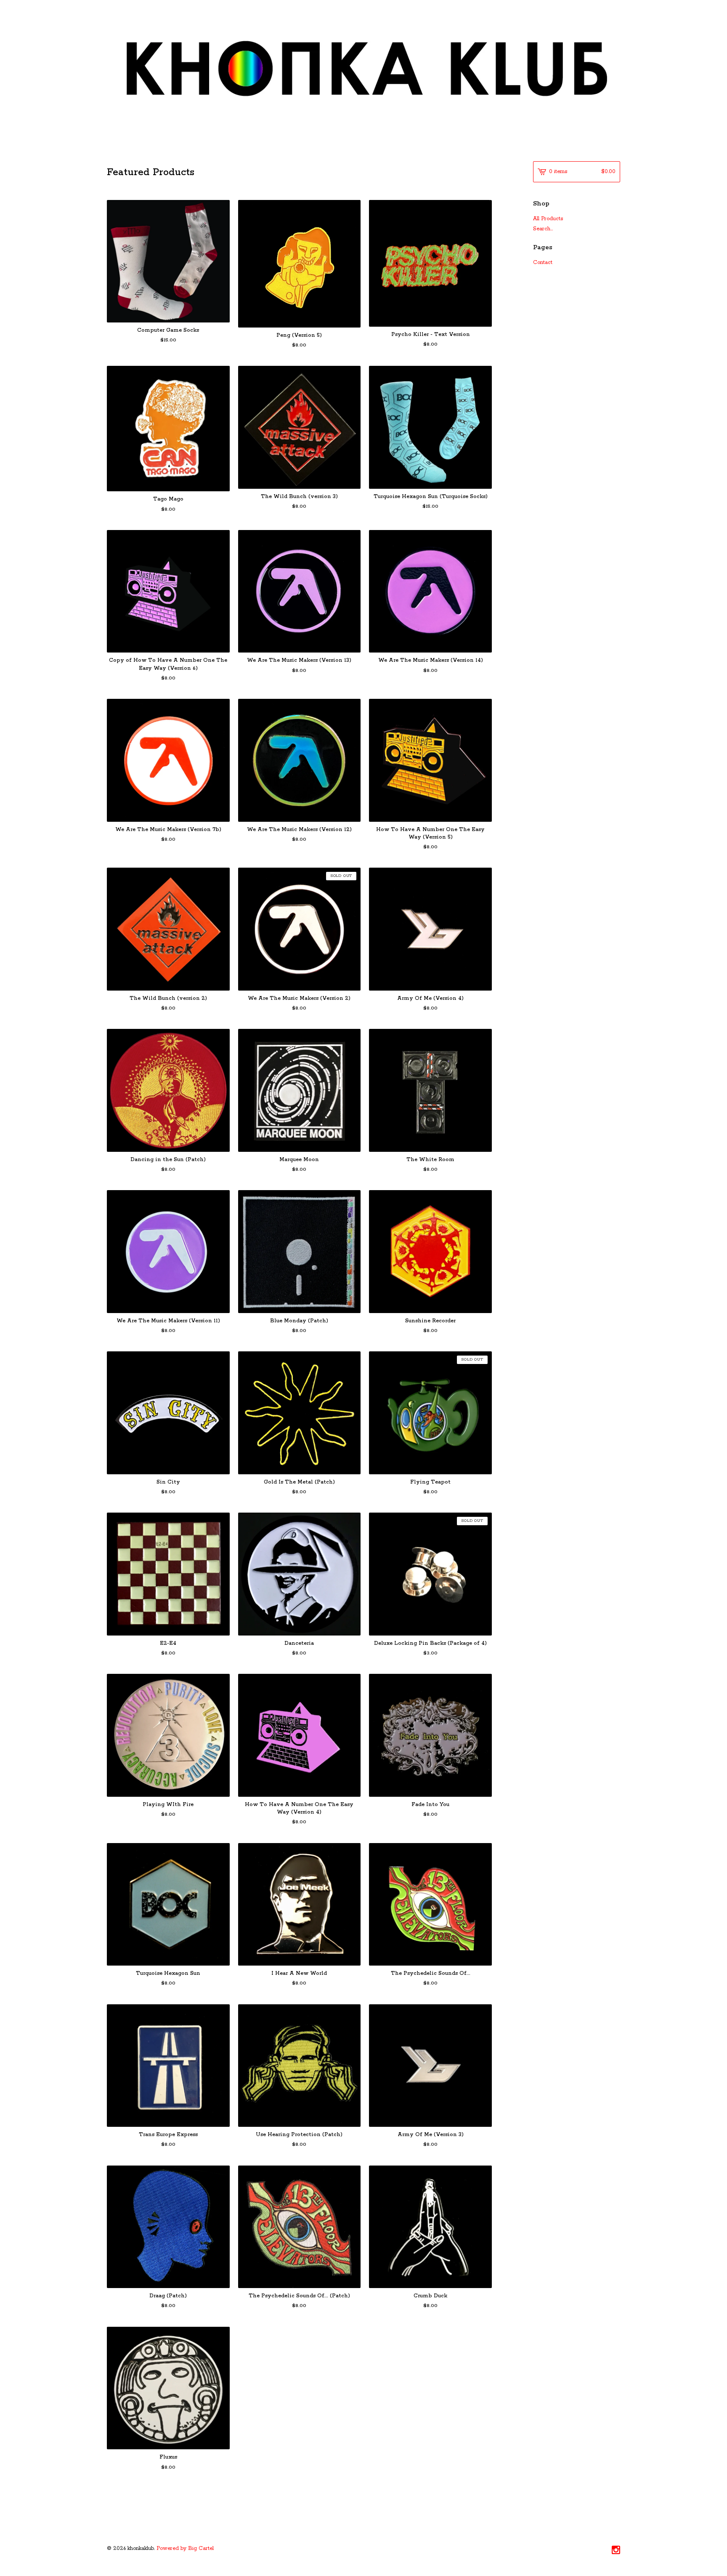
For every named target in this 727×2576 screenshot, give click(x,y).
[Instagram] (616, 2551)
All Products (548, 219)
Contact (543, 262)
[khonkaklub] (363, 71)
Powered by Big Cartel (185, 2548)
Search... (543, 229)
